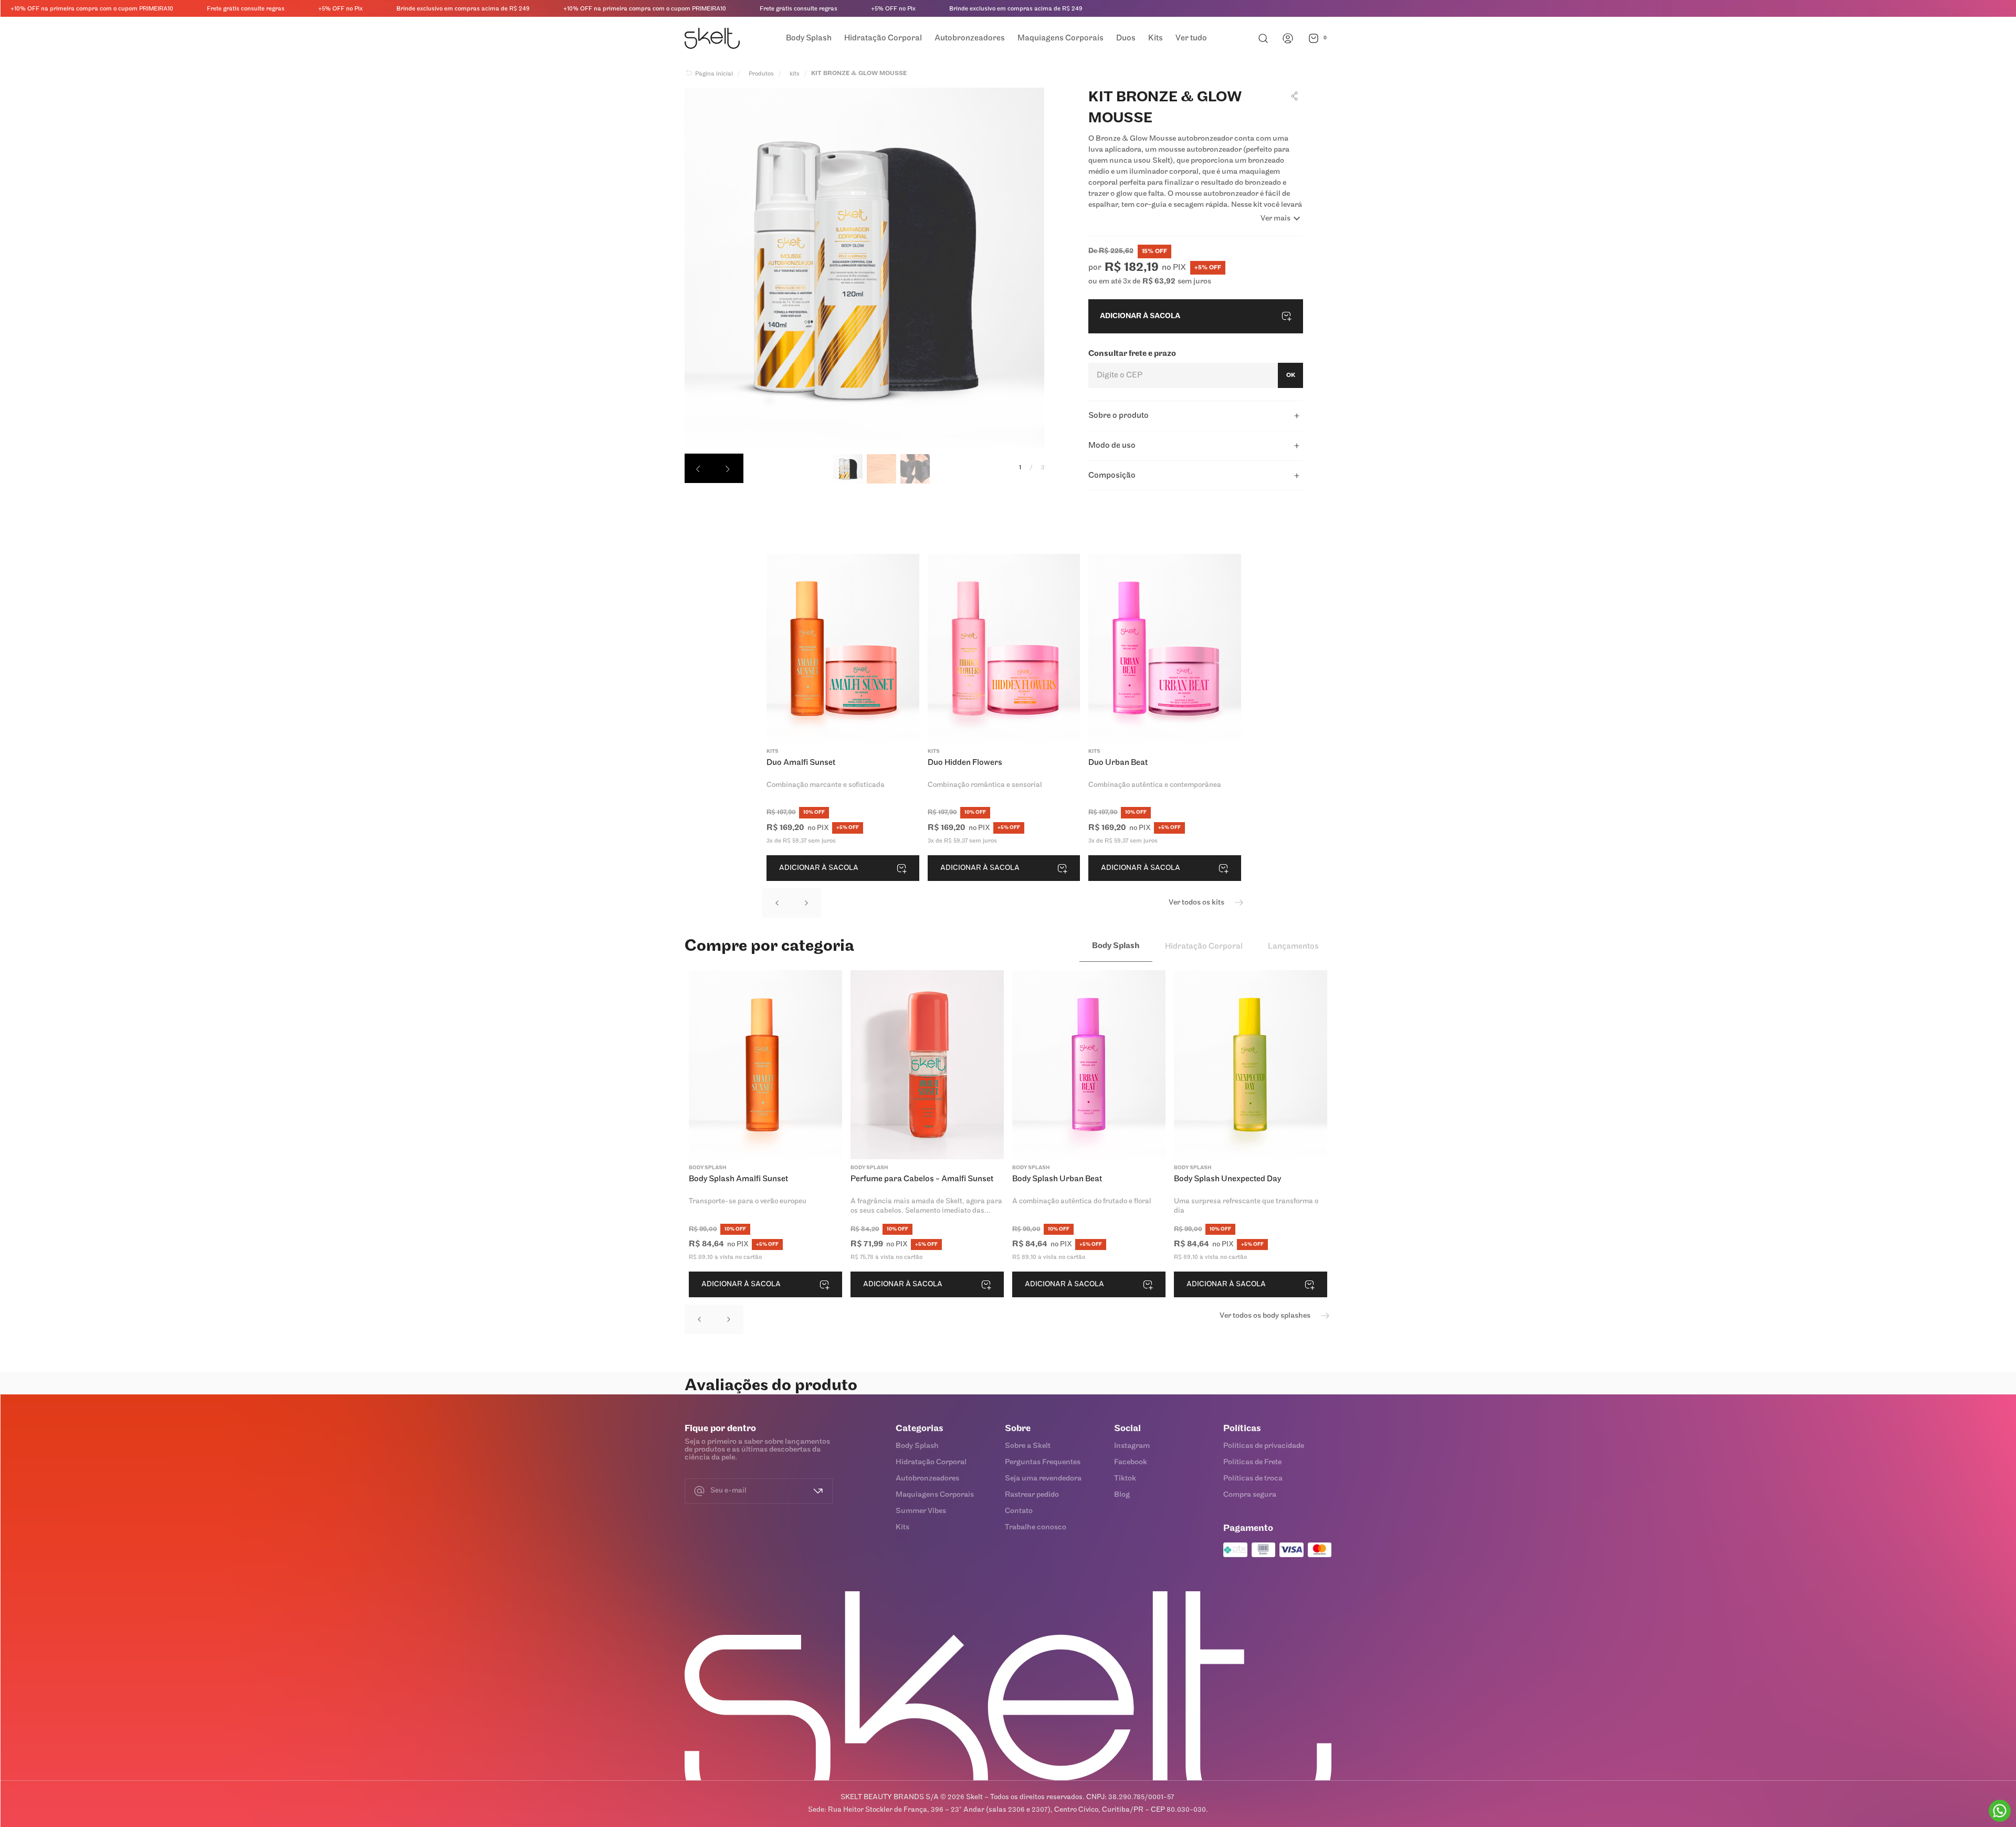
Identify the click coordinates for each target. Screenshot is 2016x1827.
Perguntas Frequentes (1043, 1462)
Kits (902, 1527)
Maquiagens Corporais (935, 1495)
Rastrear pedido (1032, 1495)
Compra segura (1250, 1495)
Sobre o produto (1119, 416)
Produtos (761, 74)
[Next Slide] (806, 903)
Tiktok (1125, 1479)
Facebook (1131, 1462)
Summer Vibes (921, 1511)
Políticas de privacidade (1264, 1446)
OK (1291, 375)
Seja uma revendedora (1043, 1479)
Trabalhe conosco (1036, 1527)
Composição (1112, 476)
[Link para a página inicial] (709, 74)
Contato (1019, 1511)
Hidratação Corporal (931, 1462)
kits (795, 74)
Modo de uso (1112, 446)
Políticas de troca (1253, 1479)
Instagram (1132, 1446)
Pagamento (1248, 1529)
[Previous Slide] (777, 903)
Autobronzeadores (927, 1479)
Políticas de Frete (1252, 1462)
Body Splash (917, 1446)
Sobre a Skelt (1028, 1446)
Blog (1122, 1495)
